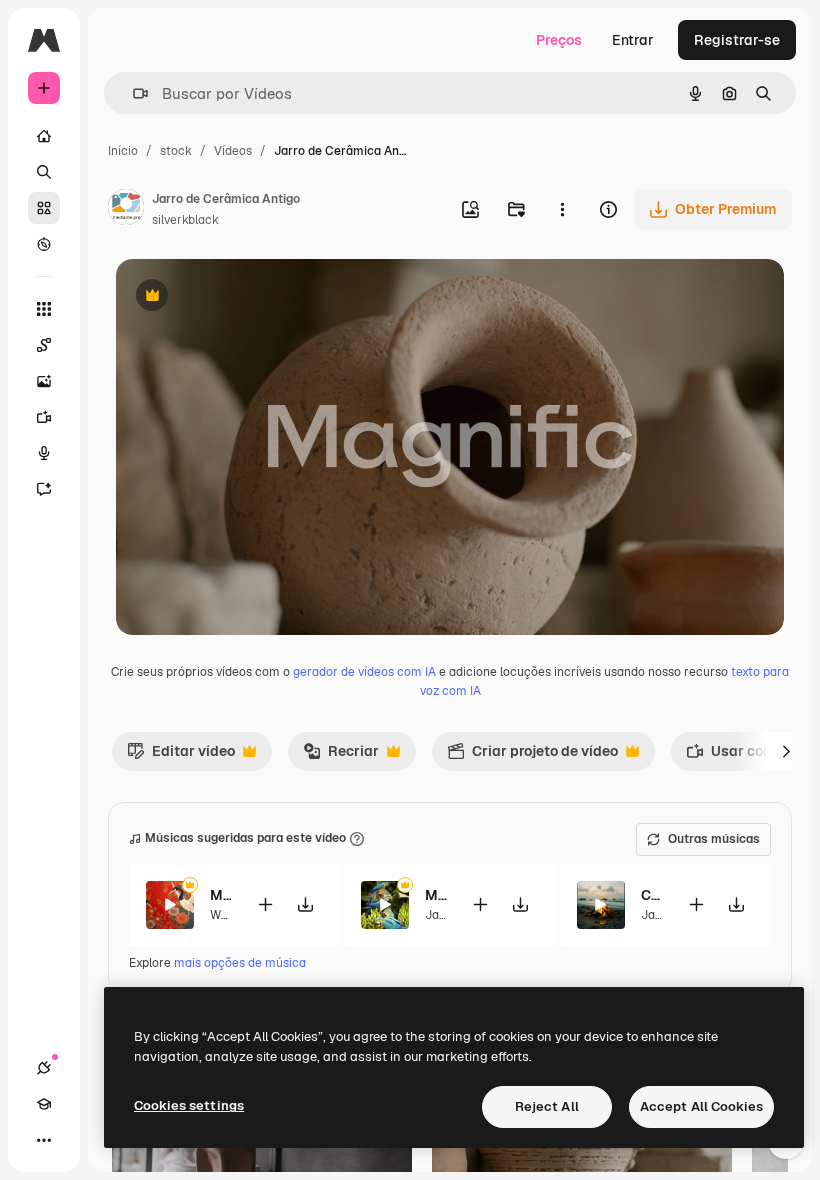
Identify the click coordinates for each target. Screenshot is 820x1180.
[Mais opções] (562, 209)
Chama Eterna (651, 895)
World (226, 915)
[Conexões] (44, 1068)
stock (176, 151)
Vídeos (233, 151)
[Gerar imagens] (44, 381)
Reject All (547, 1106)
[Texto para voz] (44, 453)
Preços (559, 40)
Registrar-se (737, 40)
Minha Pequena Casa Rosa (435, 895)
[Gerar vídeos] (44, 417)
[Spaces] (44, 345)
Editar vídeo (181, 756)
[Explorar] (44, 244)
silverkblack (185, 220)
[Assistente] (44, 489)
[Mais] (44, 1140)
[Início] (44, 136)
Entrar (633, 40)
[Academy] (44, 1104)
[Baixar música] (305, 904)
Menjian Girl (220, 895)
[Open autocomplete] (132, 93)
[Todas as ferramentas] (44, 309)
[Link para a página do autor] (126, 210)
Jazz (438, 915)
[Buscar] (44, 172)
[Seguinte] (786, 751)
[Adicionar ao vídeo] (265, 904)
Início (123, 151)
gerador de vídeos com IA (364, 672)
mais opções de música (240, 963)
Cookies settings (189, 1105)
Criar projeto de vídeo (532, 756)
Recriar (341, 756)
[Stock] (44, 208)
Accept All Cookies (701, 1106)
